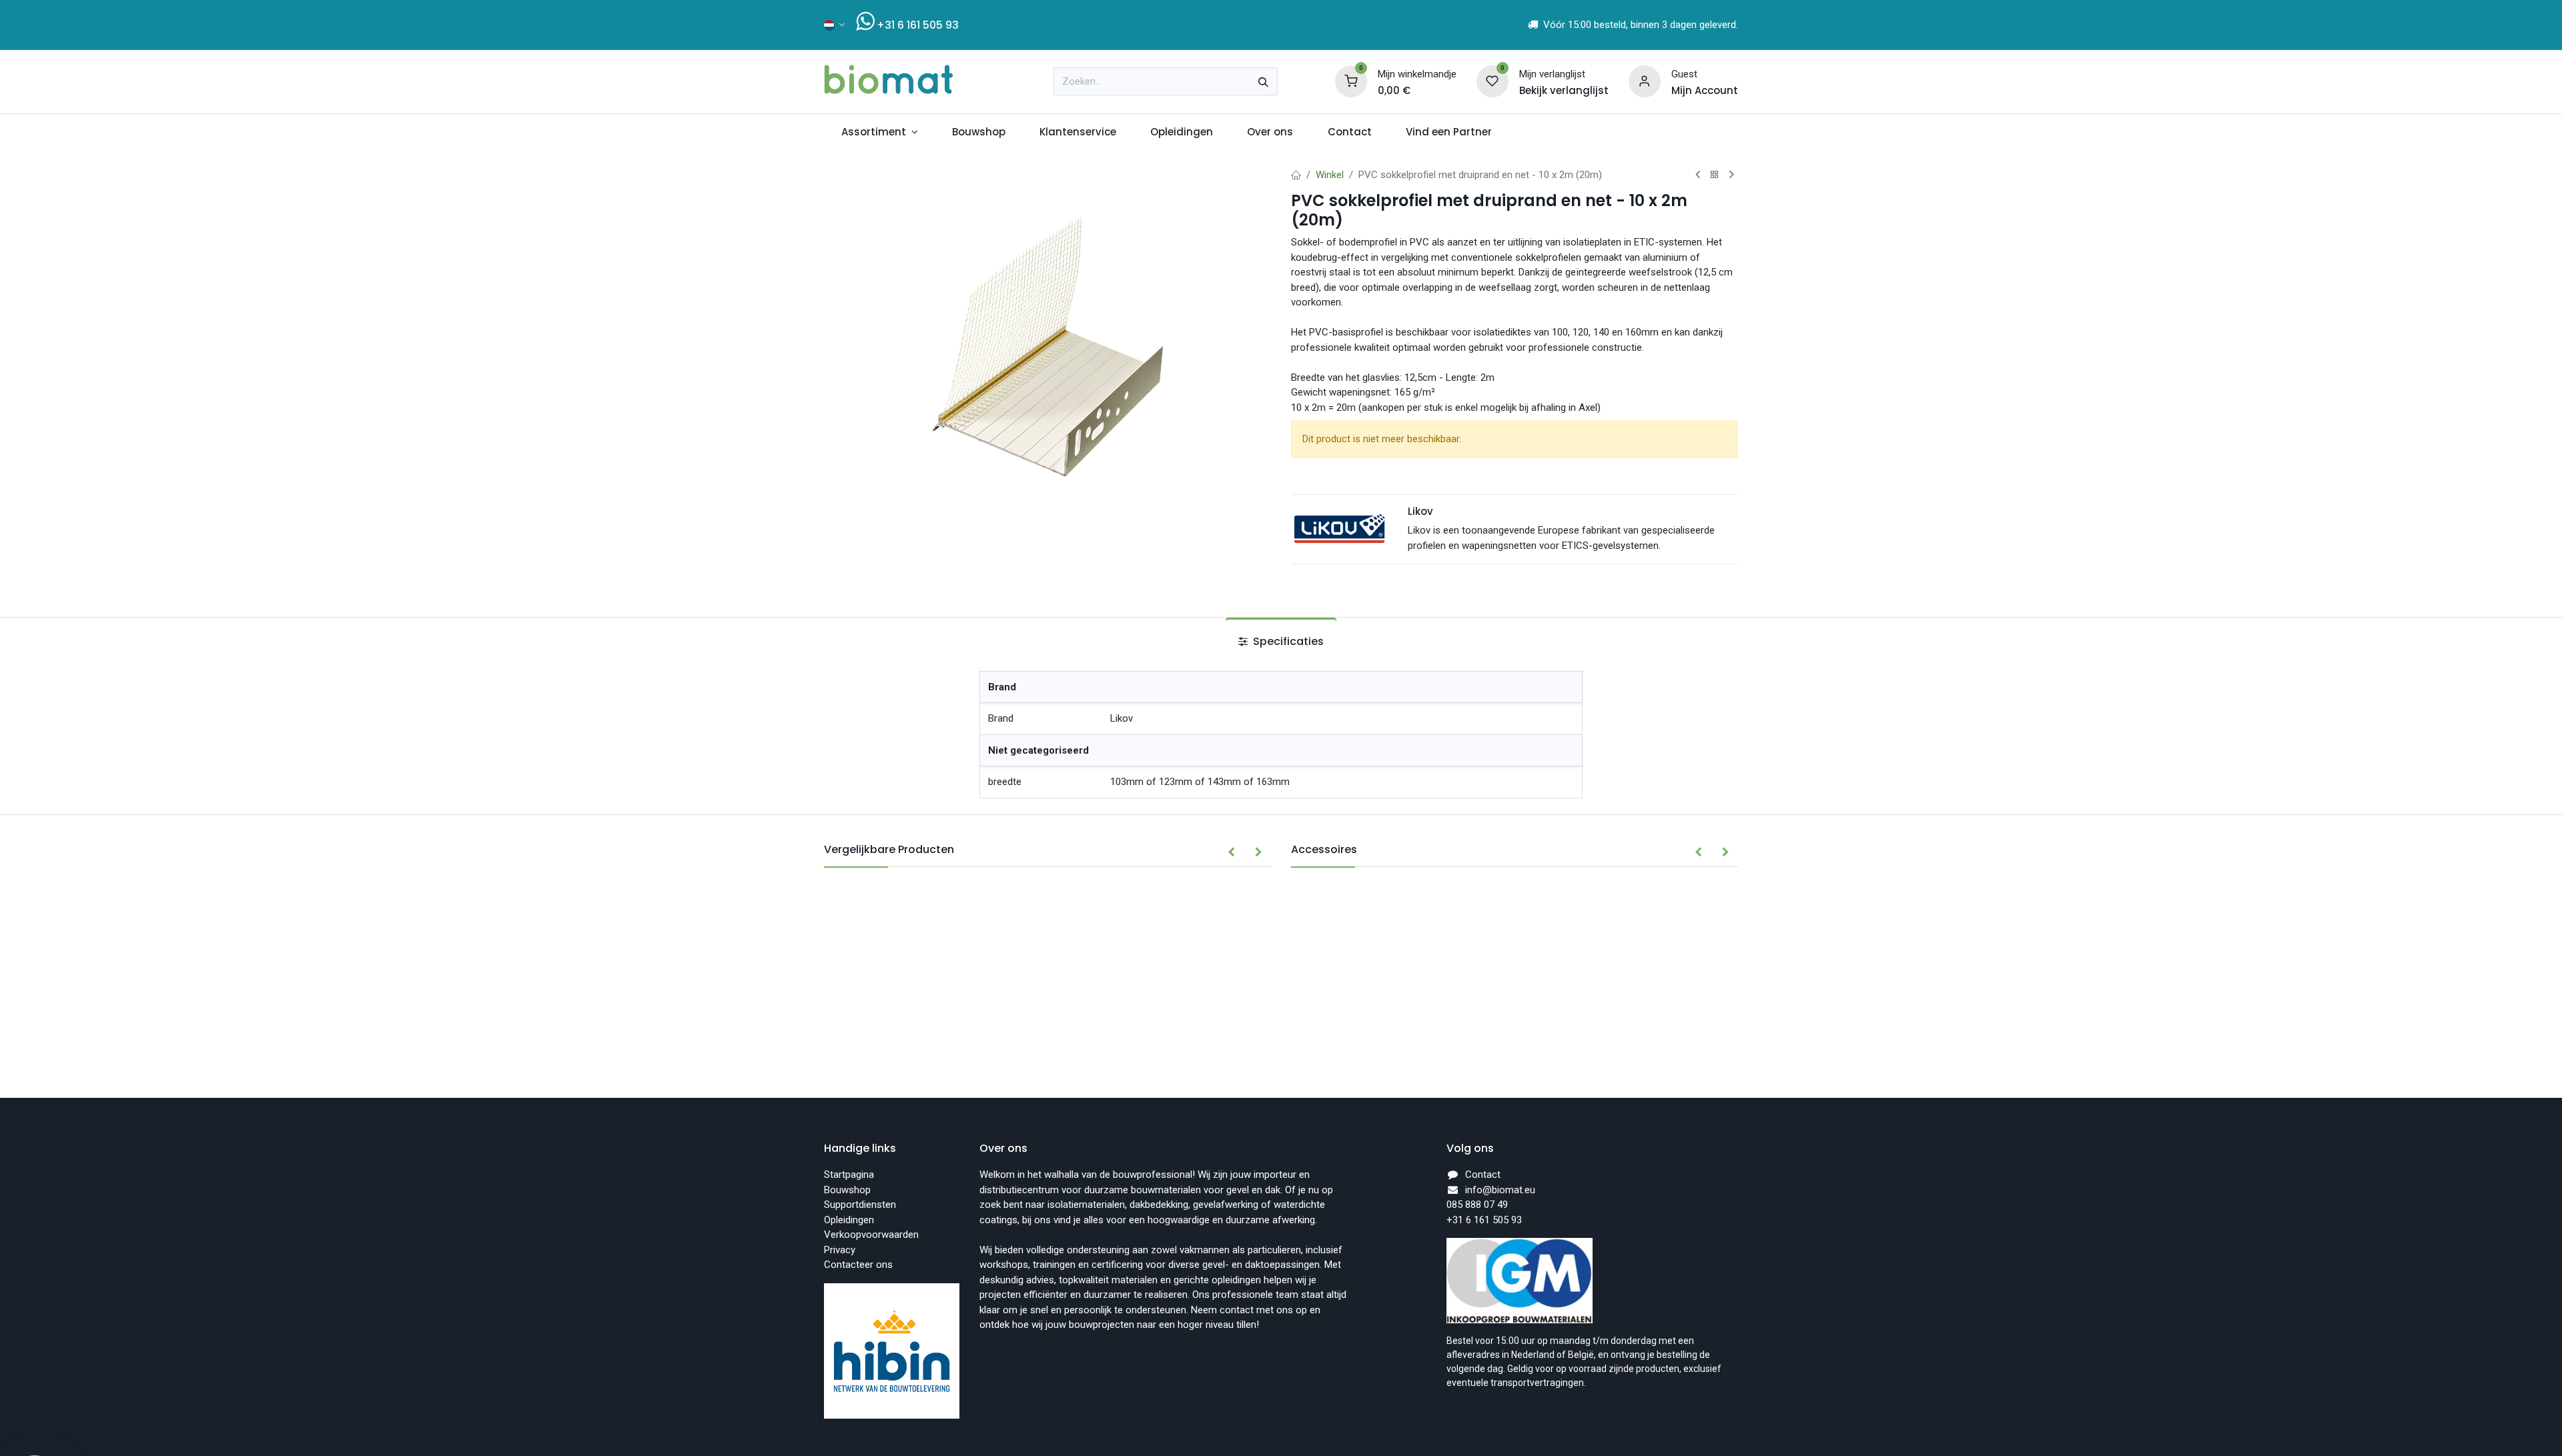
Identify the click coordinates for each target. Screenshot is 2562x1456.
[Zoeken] (1263, 81)
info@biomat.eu (1500, 1190)
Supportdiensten (860, 1205)
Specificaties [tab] (1287, 641)
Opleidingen (849, 1220)
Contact (1483, 1175)
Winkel (1330, 175)
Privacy (840, 1250)
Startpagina (849, 1175)
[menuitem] (879, 132)
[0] (1351, 81)
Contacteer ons (858, 1265)
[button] (1231, 852)
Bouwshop (847, 1190)
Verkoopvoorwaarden (871, 1235)
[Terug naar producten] (1715, 175)
